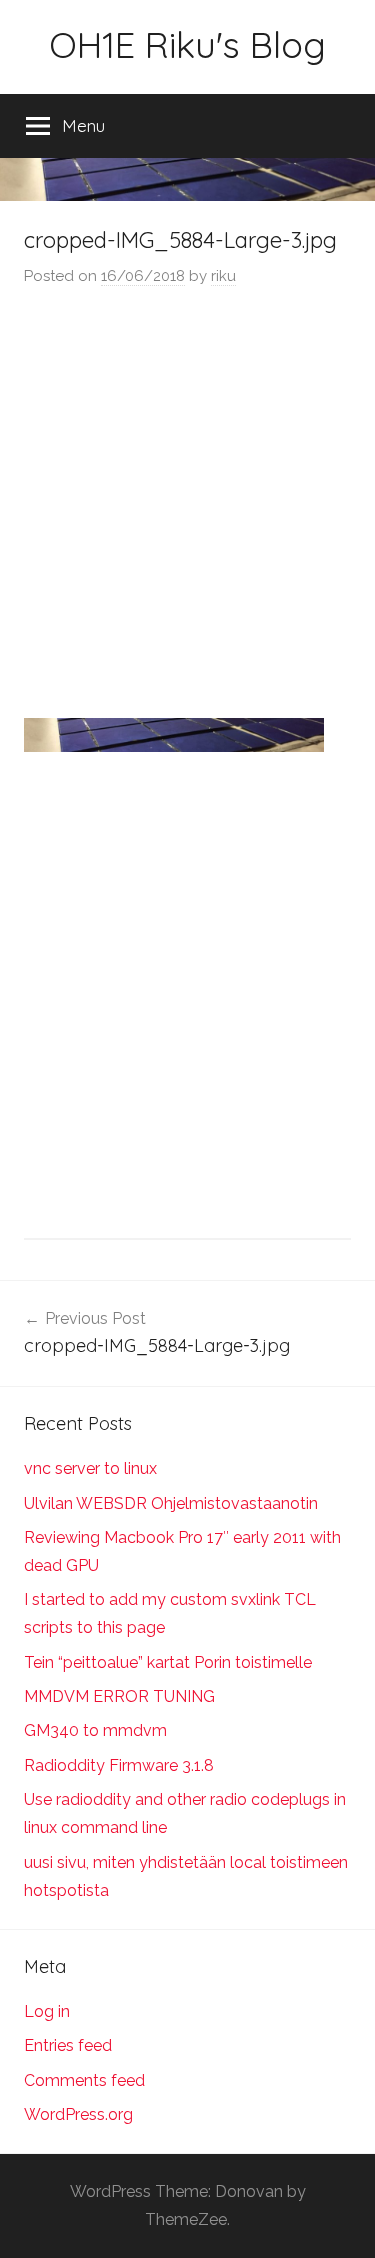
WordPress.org (78, 2114)
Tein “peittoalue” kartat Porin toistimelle (168, 1662)
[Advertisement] (187, 505)
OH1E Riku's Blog (187, 44)
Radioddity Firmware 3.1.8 (119, 1765)
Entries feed (68, 2045)
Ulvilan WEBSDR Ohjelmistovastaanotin (171, 1503)
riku (223, 276)
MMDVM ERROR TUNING (119, 1696)
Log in (47, 2011)
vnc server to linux (90, 1468)
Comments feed (84, 2080)
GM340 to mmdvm (95, 1730)
